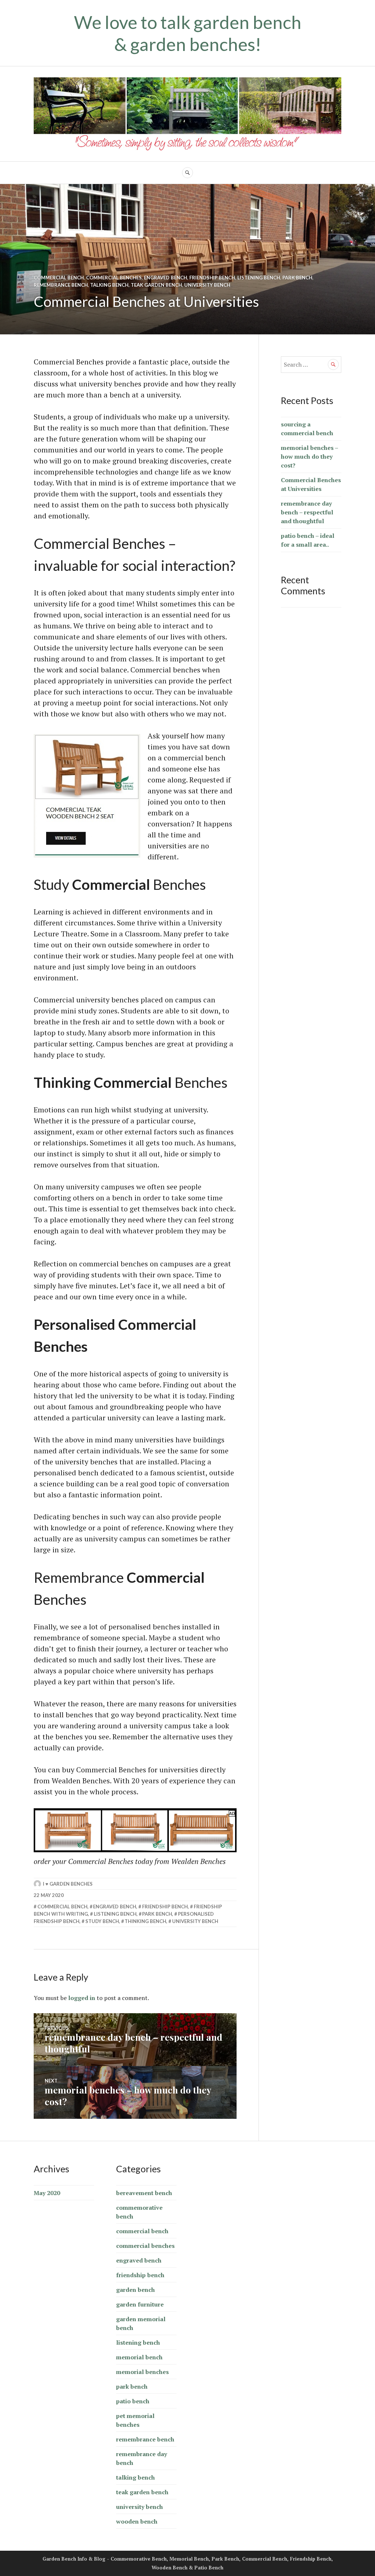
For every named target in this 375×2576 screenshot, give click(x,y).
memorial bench (139, 2357)
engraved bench (166, 278)
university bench (207, 285)
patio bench (133, 2401)
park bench (297, 278)
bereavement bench (144, 2193)
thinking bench (145, 1921)
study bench (102, 1921)
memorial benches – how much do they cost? (309, 456)
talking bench (109, 285)
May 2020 (47, 2193)
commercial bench (59, 278)
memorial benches (142, 2372)
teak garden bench (156, 285)
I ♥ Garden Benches (68, 1884)
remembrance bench (61, 285)
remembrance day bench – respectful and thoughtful (307, 512)
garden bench (135, 2290)
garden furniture (140, 2304)
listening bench (259, 278)
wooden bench (137, 2521)
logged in (82, 1998)
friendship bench (212, 278)
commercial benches (114, 278)
